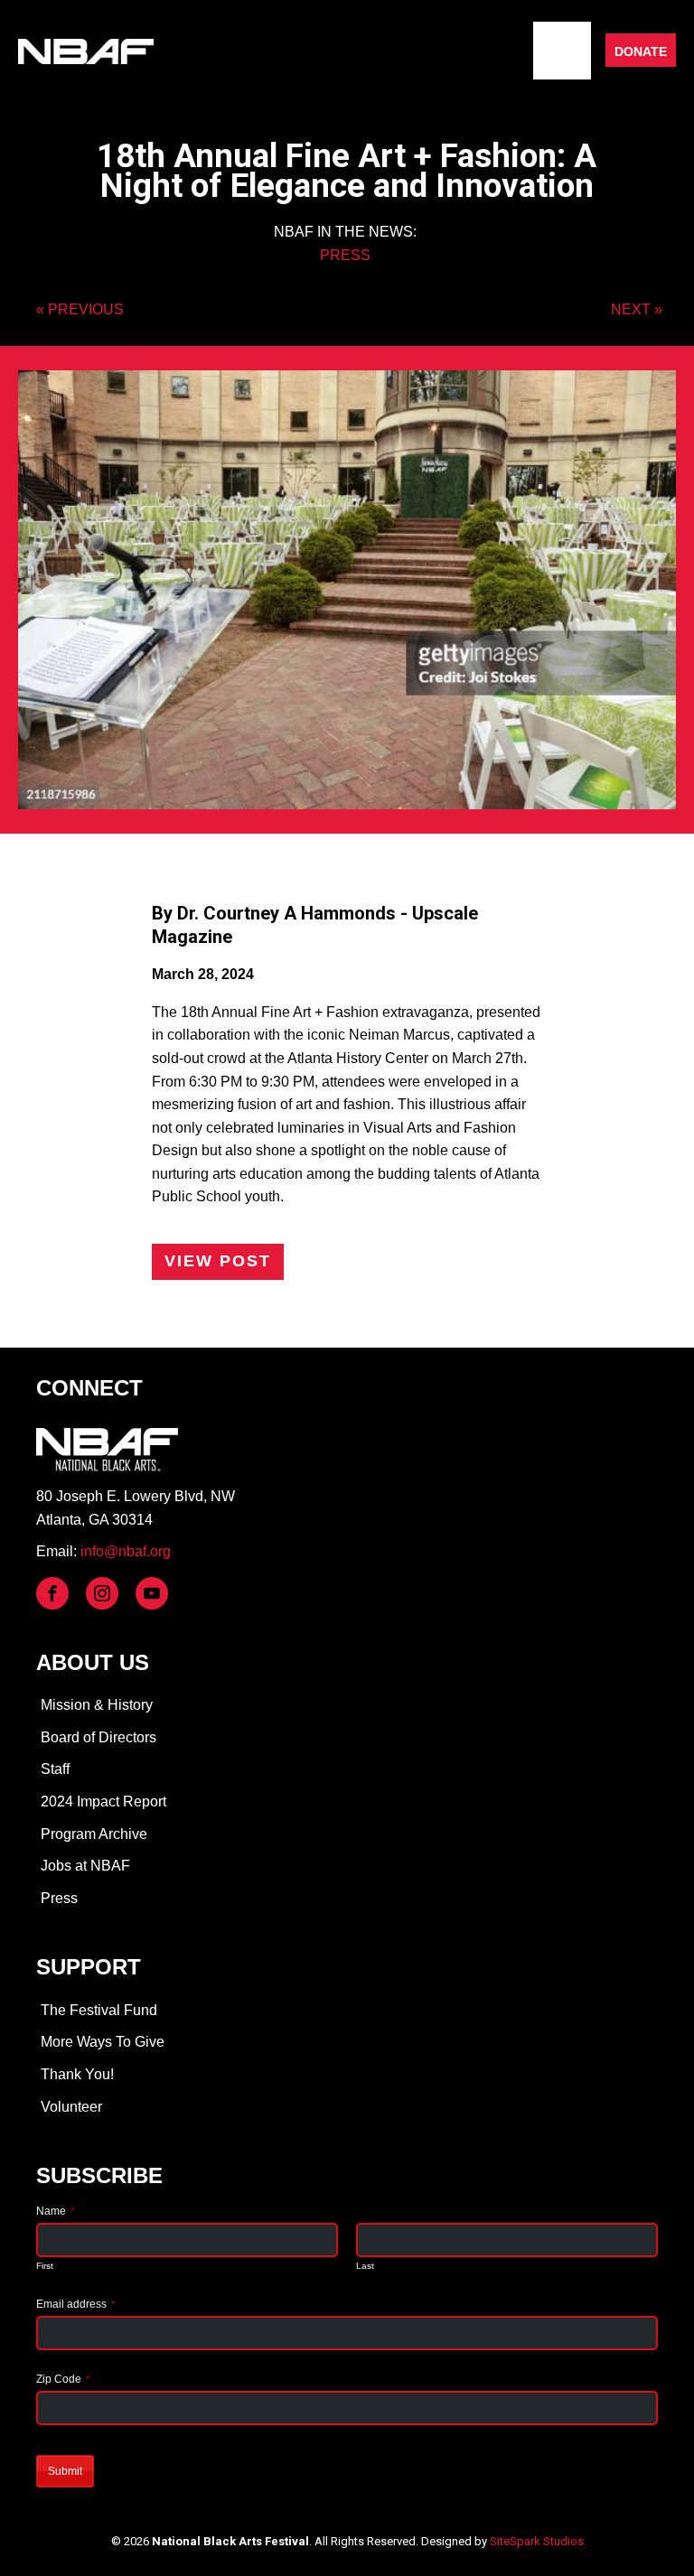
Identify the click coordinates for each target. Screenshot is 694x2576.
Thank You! (77, 2074)
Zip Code (63, 2379)
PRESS (345, 255)
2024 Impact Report (103, 1801)
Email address (75, 2304)
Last (365, 2266)
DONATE (641, 51)
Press (59, 1898)
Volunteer (71, 2107)
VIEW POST (218, 1261)
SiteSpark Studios (537, 2541)
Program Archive (94, 1834)
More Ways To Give (103, 2042)
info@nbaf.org (126, 1551)
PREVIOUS (86, 309)
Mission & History (97, 1705)
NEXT (631, 309)
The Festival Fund (99, 2010)
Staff (55, 1769)
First (45, 2266)
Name (55, 2211)
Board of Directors (98, 1737)
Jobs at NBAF (85, 1866)
